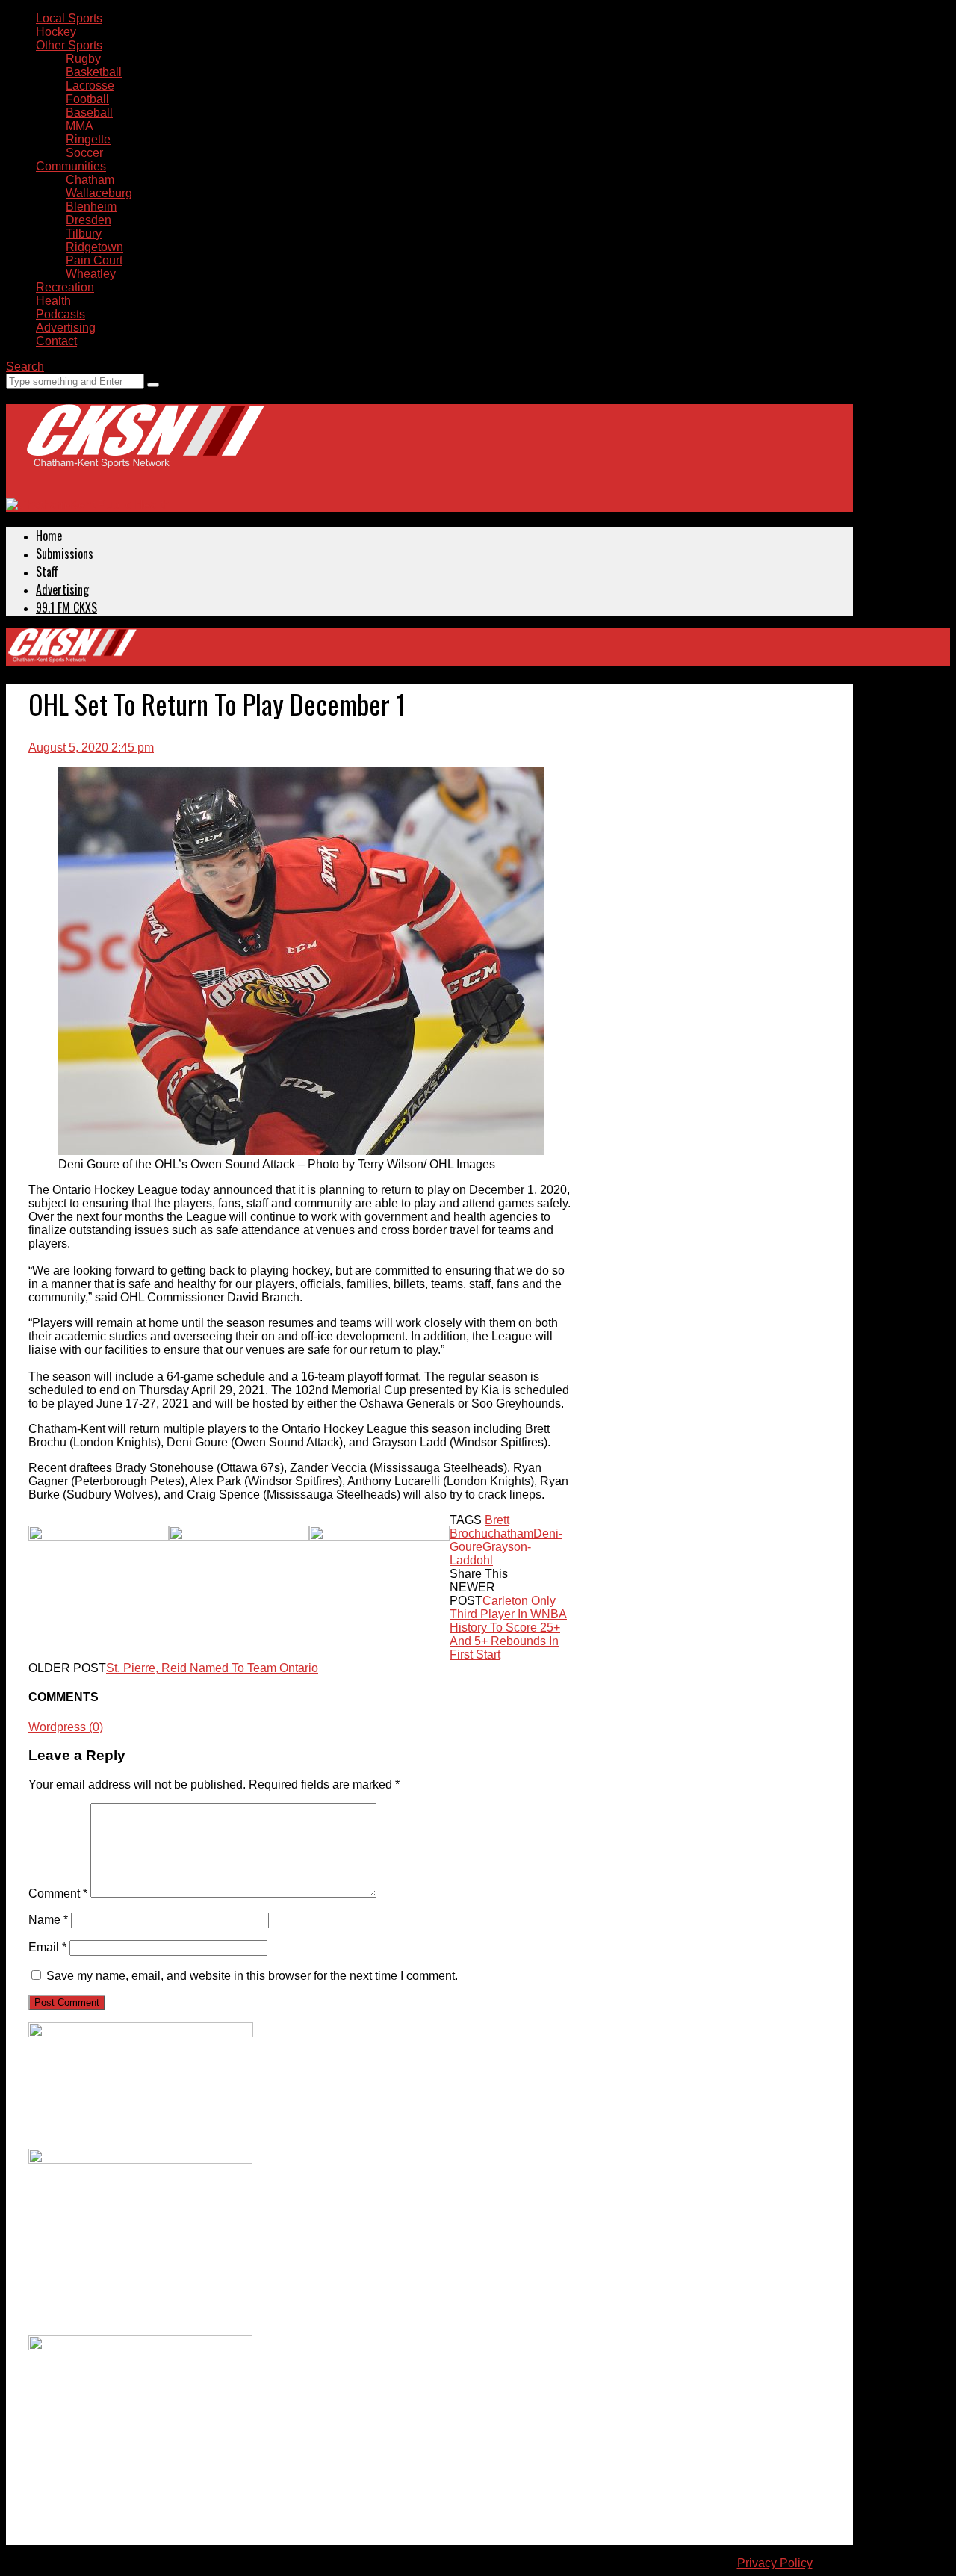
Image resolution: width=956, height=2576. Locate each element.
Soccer (84, 153)
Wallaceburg (99, 193)
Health (53, 301)
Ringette (88, 139)
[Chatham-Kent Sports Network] (143, 451)
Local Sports (69, 18)
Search (25, 366)
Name (48, 1920)
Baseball (89, 112)
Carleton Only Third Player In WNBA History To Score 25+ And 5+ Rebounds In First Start (508, 1628)
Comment (58, 1894)
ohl (485, 1560)
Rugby (83, 59)
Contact (56, 341)
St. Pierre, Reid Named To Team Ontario (212, 1668)
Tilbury (84, 233)
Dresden (89, 220)
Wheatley (91, 274)
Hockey (56, 32)
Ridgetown (94, 247)
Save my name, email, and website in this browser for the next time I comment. (252, 1976)
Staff (47, 572)
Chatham (90, 180)
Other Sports (69, 45)
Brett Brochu (479, 1527)
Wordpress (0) (66, 1727)
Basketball (94, 72)
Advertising (66, 328)
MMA (80, 126)
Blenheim (91, 207)
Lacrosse (90, 86)
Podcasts (60, 314)
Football (87, 99)
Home (49, 536)
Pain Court (94, 260)
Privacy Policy (775, 2563)
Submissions (65, 554)
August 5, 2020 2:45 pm (91, 747)
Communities (71, 166)
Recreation (65, 287)
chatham (510, 1533)
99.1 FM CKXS (66, 607)
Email (47, 1947)
